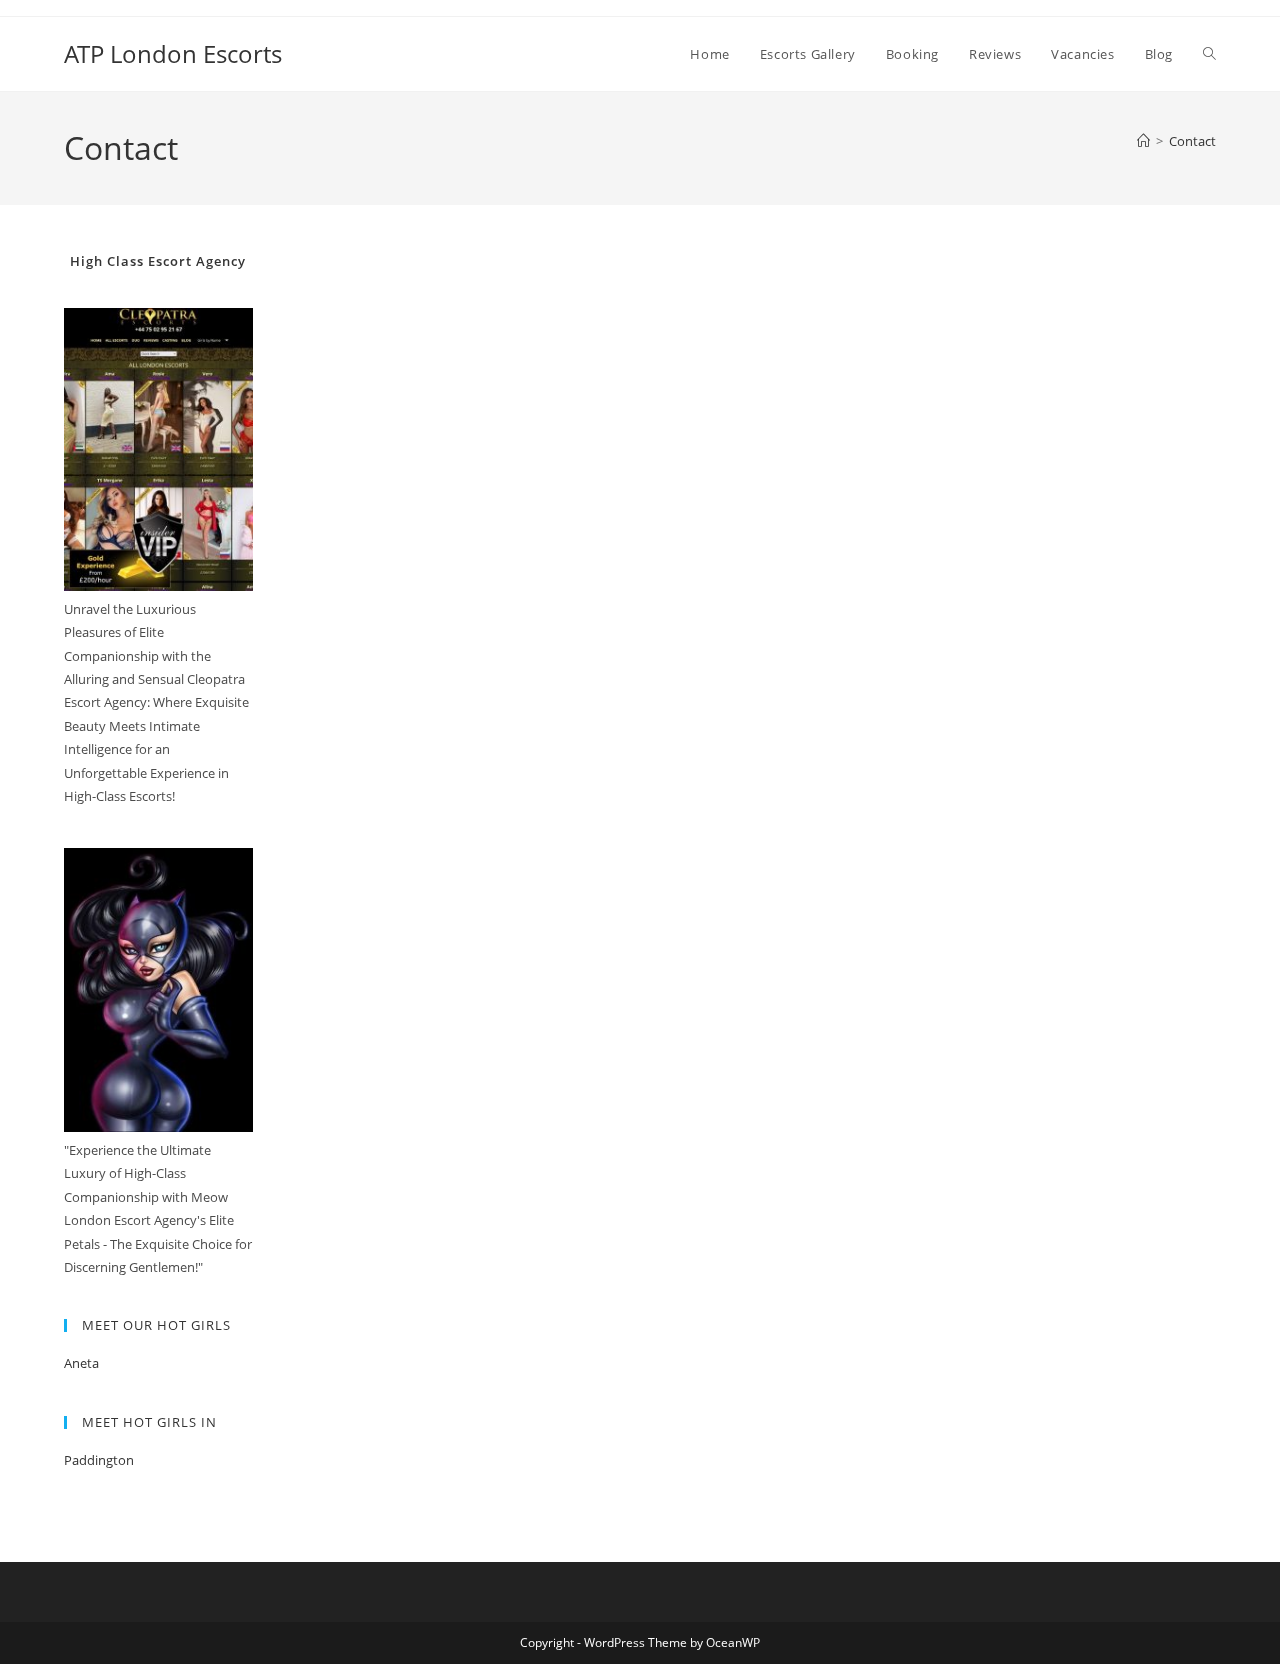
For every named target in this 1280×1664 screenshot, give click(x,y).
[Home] (1143, 141)
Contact (1192, 141)
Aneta (81, 1363)
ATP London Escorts (173, 53)
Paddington (99, 1460)
